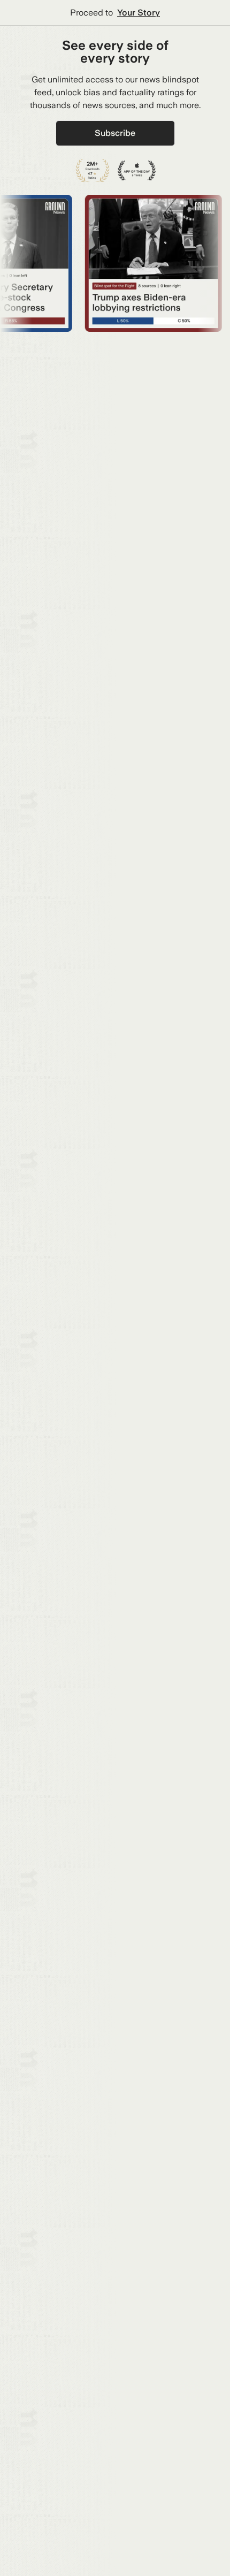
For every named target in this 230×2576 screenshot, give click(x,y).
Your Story (139, 13)
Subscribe (115, 133)
